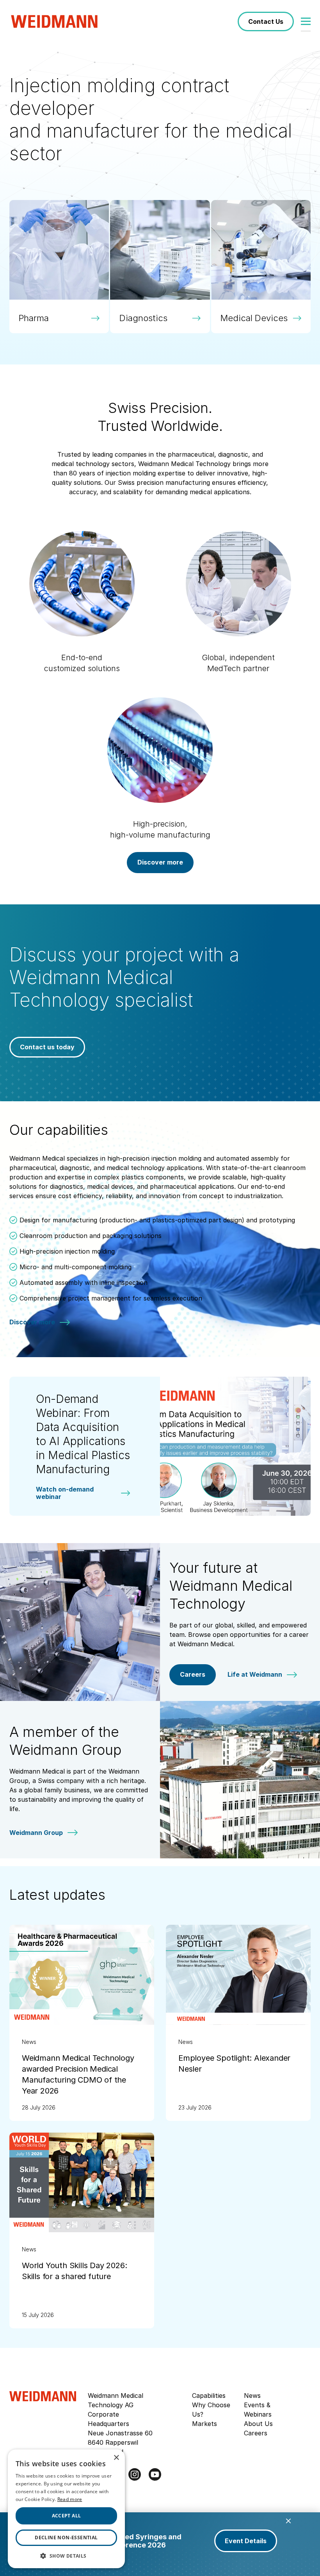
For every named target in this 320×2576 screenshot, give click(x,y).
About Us (258, 2424)
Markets (204, 2424)
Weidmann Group (36, 1833)
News (252, 2396)
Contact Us (266, 21)
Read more (70, 2499)
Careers (193, 1674)
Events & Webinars (258, 2410)
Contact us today (47, 1047)
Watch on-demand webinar (65, 1493)
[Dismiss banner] (288, 2521)
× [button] (116, 2458)
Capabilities (209, 2396)
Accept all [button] (67, 2516)
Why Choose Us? (211, 2410)
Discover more (160, 862)
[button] (66, 2556)
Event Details (246, 2541)
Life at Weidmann (255, 1675)
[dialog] (66, 2509)
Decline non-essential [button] (66, 2538)
